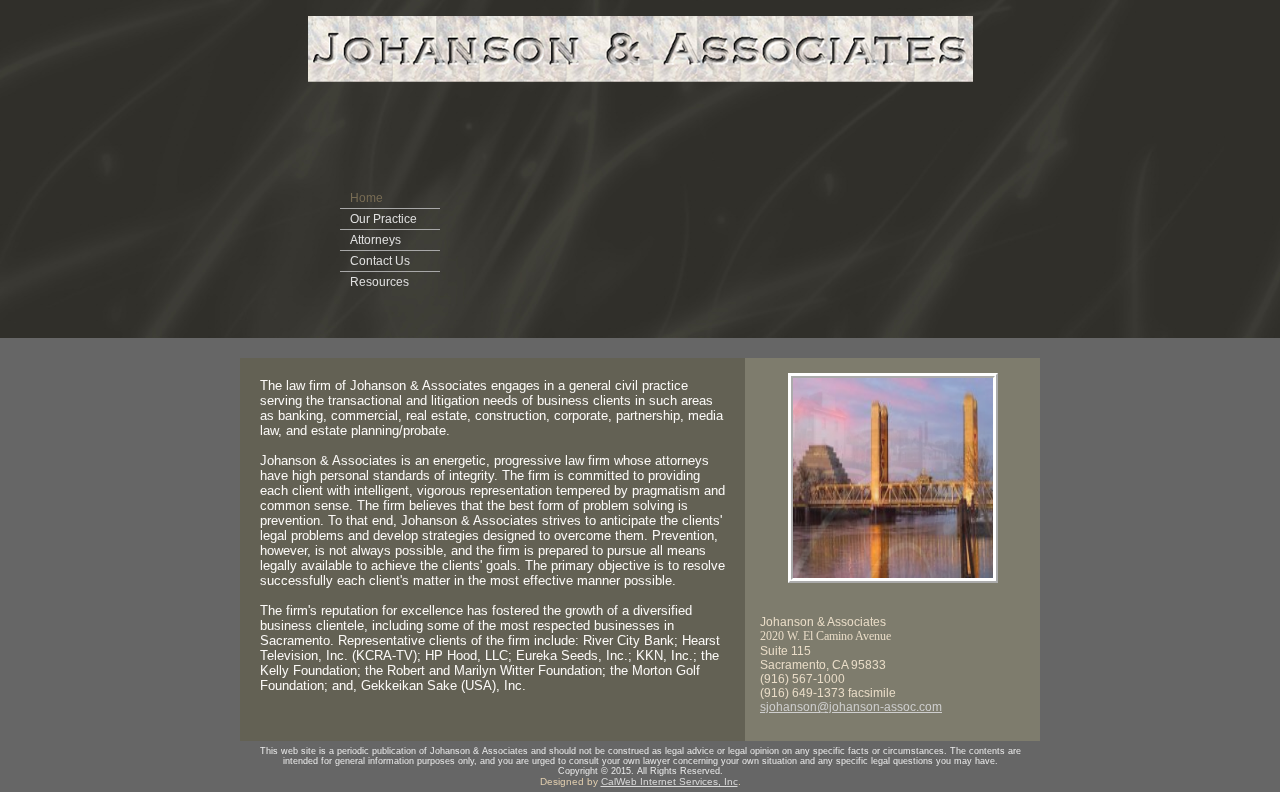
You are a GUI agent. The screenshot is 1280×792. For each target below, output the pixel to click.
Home (366, 198)
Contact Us (380, 261)
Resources (379, 282)
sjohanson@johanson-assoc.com (851, 707)
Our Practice (383, 219)
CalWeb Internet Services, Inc (669, 781)
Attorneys (375, 240)
